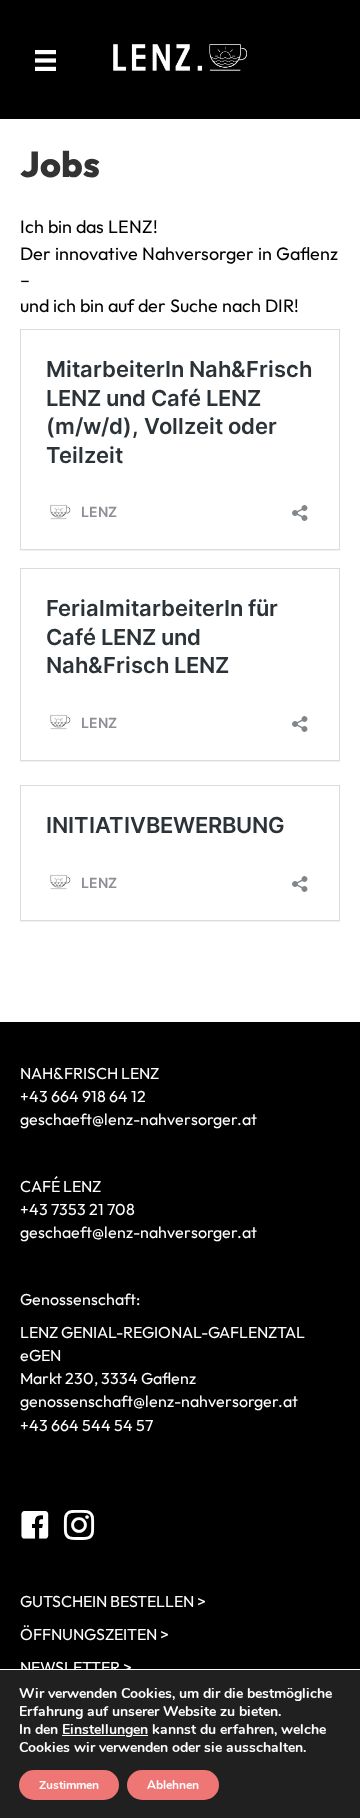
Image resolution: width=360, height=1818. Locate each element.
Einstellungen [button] (105, 1729)
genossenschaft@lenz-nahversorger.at (159, 1401)
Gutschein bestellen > (113, 1601)
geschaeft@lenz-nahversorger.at (138, 1119)
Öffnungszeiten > (94, 1634)
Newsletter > (76, 1667)
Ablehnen (173, 1785)
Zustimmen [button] (69, 1785)
